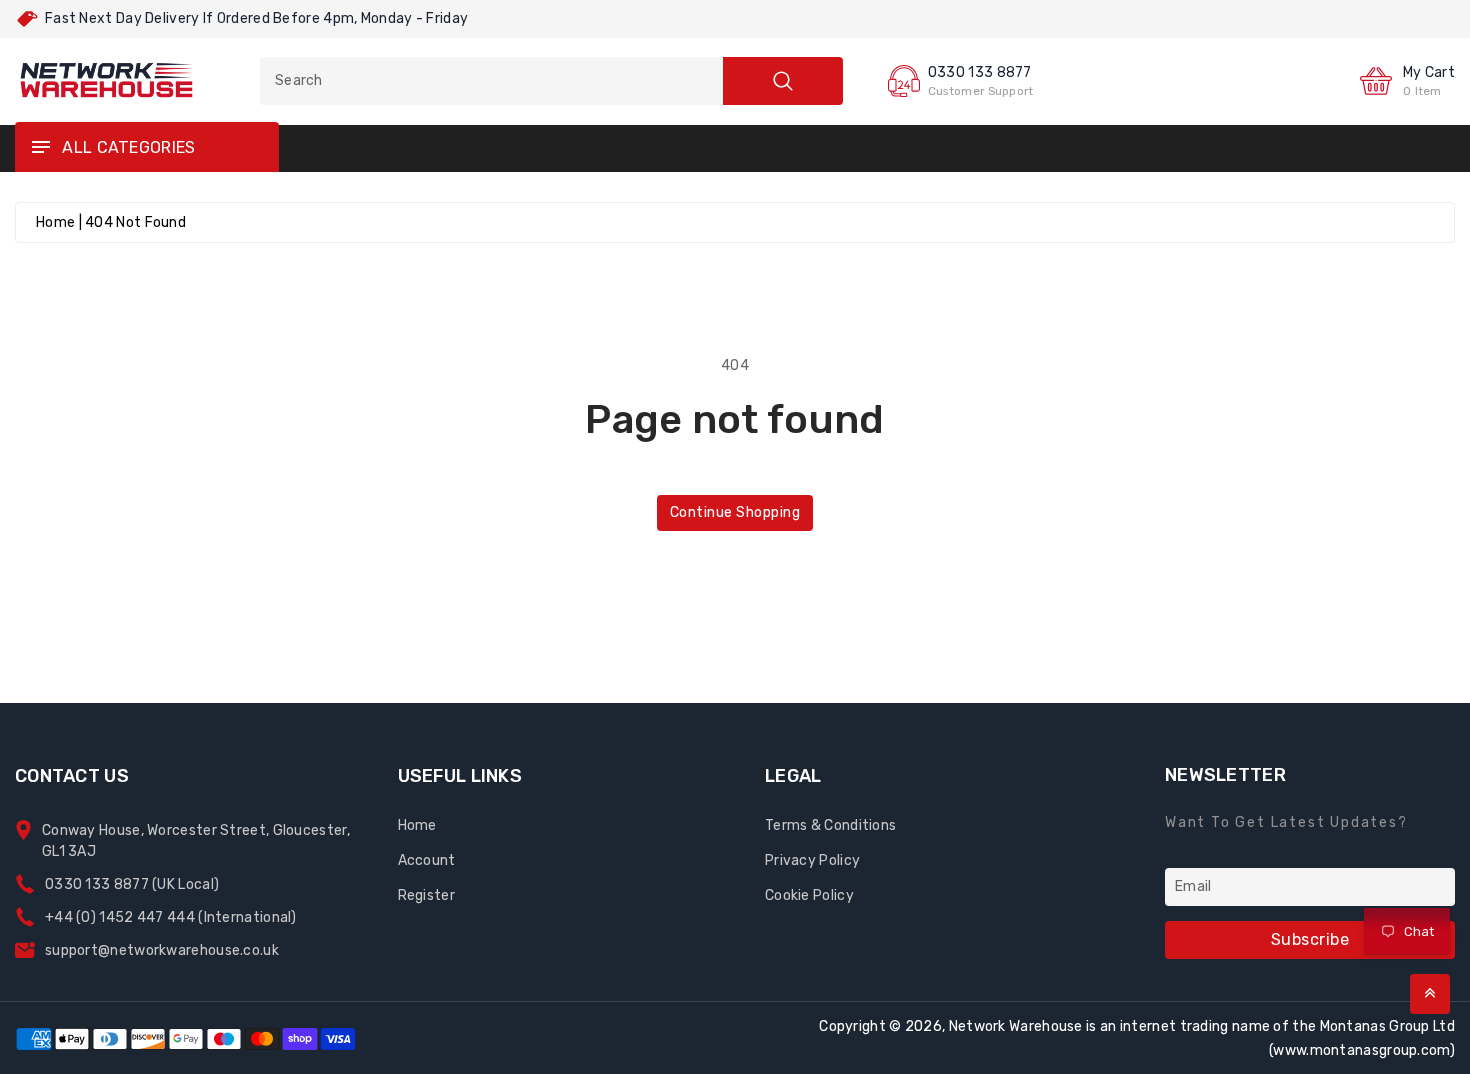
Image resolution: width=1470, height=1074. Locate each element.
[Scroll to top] (1430, 994)
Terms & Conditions (830, 825)
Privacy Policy (812, 860)
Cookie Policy (809, 895)
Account (427, 860)
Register (426, 895)
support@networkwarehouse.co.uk (162, 950)
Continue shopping (735, 512)
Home (55, 222)
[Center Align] (40, 148)
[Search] (783, 81)
